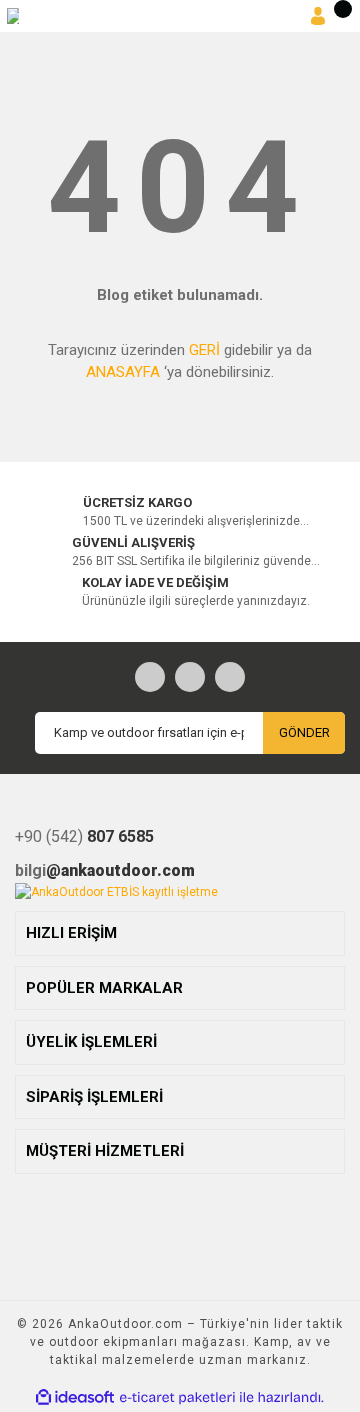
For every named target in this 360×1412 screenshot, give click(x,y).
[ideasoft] (75, 1397)
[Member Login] (318, 16)
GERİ (204, 350)
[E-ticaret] (177, 1398)
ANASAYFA (123, 372)
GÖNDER (304, 732)
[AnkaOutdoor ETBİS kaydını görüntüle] (116, 892)
